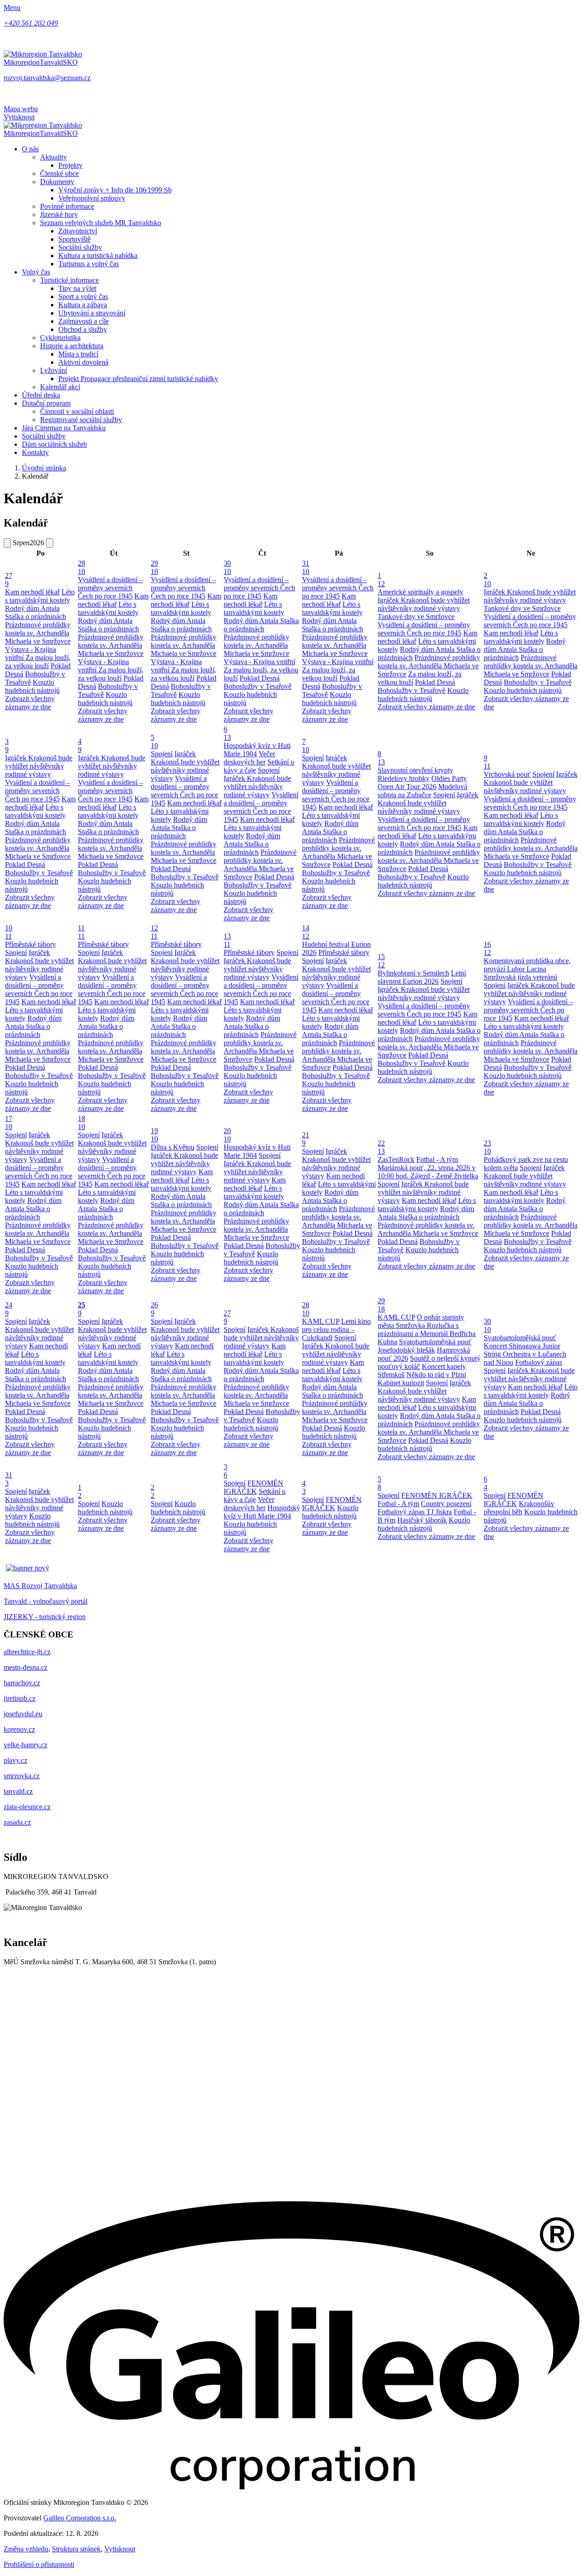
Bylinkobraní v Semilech (413, 973)
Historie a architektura (72, 346)
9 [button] (487, 762)
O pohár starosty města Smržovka (421, 1321)
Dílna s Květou (173, 1147)
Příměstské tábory (31, 944)
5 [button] (154, 741)
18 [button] (82, 1123)
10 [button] (9, 932)
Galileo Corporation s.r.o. (80, 2518)
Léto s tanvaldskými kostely (40, 596)
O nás (30, 149)
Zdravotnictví (78, 231)
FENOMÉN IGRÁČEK (253, 1487)
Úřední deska (41, 395)
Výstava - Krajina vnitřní (259, 662)
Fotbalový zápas (539, 1362)
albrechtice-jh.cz (27, 1652)
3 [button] (7, 746)
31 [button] (306, 567)
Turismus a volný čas (89, 264)
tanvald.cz (18, 1791)
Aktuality (54, 157)
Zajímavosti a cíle (84, 321)
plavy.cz (15, 1760)
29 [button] (154, 567)
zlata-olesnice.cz (27, 1807)
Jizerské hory (59, 214)
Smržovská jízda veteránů (521, 977)
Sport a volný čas (83, 297)
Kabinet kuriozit (401, 1383)
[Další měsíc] (50, 543)
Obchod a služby (83, 329)
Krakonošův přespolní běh (519, 1508)
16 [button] (487, 948)
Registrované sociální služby (81, 420)
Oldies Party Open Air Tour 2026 (422, 782)
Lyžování (54, 370)
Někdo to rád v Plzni (436, 1375)
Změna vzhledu (26, 2549)
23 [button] (487, 1147)
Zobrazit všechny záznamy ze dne (30, 703)
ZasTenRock (396, 1159)
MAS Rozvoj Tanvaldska (40, 1586)
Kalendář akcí (60, 387)
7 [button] (306, 746)
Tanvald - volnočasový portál (46, 1601)
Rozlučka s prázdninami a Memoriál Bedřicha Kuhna (427, 1334)
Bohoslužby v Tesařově (258, 686)
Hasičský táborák (422, 1520)
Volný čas (36, 272)
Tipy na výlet (77, 288)
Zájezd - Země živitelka (444, 1176)
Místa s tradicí (78, 354)
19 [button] (154, 1135)
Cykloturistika (60, 338)
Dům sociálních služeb (54, 444)
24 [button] (9, 1309)
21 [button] (306, 1139)
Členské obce (59, 173)
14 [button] (306, 932)
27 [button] (9, 580)
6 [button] (227, 733)
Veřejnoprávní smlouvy (92, 198)
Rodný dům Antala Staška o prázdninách (36, 612)
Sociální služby (80, 247)
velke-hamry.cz (26, 1745)
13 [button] (227, 940)
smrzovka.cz (22, 1776)
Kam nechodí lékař (32, 592)
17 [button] (9, 1123)
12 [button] (154, 932)
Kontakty (35, 452)
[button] (113, 1309)
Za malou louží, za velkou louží (38, 662)
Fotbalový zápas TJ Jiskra (415, 1512)
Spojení (162, 754)
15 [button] (381, 961)
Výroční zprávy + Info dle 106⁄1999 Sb (115, 190)
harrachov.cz (22, 1683)
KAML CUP (321, 1321)
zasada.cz (17, 1822)
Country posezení (446, 1504)
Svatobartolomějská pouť (435, 1342)
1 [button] (381, 580)
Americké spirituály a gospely (420, 592)
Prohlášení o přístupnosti (39, 2564)
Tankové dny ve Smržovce (416, 617)
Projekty (70, 165)
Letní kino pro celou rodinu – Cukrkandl (336, 1329)
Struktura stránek (76, 2549)
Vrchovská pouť (507, 774)
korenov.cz (19, 1729)
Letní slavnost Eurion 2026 (422, 977)
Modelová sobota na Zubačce (422, 791)
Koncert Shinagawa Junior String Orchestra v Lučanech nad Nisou (525, 1354)
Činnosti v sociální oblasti (77, 411)
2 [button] (487, 580)
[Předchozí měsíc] (7, 543)
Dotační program (46, 403)
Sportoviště (74, 239)
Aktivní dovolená (83, 362)
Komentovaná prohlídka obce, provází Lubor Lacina (527, 965)
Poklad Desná (260, 678)
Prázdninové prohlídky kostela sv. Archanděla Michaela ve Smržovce (38, 633)
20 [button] (227, 1135)
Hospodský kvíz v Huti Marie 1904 (262, 1512)
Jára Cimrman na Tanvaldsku (64, 428)
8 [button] (381, 758)
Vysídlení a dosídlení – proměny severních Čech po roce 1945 (110, 588)
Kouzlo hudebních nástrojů (32, 686)
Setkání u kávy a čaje (255, 1495)
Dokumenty (57, 182)
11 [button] (81, 932)
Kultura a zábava (83, 305)
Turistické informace (69, 280)
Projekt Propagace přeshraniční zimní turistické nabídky (138, 379)
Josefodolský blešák (406, 1350)
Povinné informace (67, 206)
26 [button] (154, 1309)
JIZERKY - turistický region (45, 1617)
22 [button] (381, 1147)
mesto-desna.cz (26, 1667)
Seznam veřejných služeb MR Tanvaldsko (101, 223)
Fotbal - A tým (437, 1159)
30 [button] (227, 567)
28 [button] (82, 567)
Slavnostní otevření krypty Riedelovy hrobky (415, 774)
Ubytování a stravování (92, 313)
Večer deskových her (249, 758)
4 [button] (80, 746)
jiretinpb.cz (20, 1698)
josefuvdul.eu (23, 1714)
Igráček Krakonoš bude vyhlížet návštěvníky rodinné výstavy (424, 604)
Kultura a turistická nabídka (98, 256)
